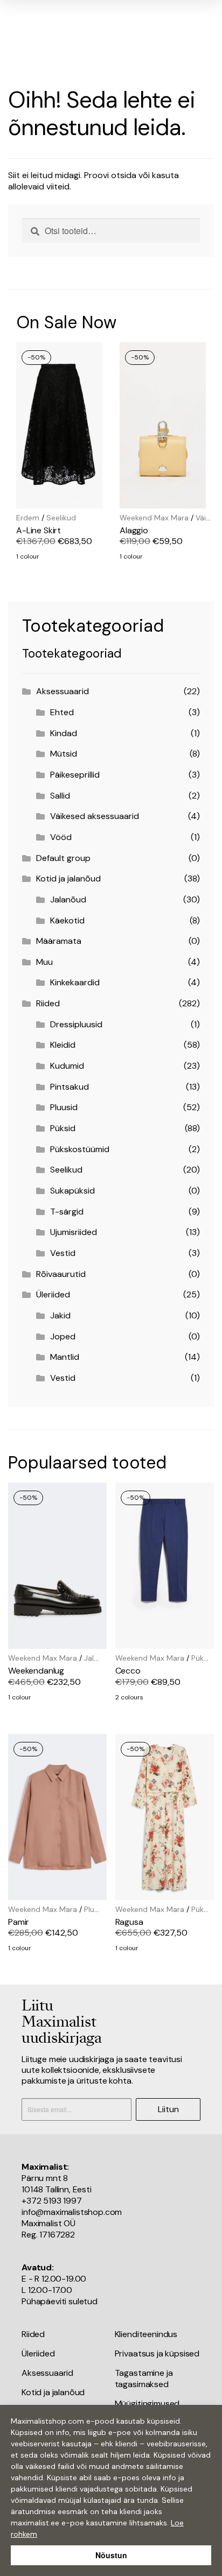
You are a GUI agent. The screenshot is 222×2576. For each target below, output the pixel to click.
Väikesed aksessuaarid (95, 816)
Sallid (60, 796)
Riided (48, 1003)
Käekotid (67, 920)
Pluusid (64, 1107)
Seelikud (61, 518)
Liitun (168, 2109)
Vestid (63, 1253)
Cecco (128, 1671)
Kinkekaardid (75, 982)
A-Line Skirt (39, 530)
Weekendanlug (36, 1671)
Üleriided (53, 1294)
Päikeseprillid (75, 775)
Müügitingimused (147, 2404)
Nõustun (111, 2555)
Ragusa (129, 1922)
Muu (44, 962)
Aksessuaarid (63, 691)
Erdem (28, 518)
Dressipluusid (76, 1024)
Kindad (64, 733)
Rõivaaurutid (61, 1274)
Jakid (60, 1315)
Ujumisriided (74, 1232)
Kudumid (67, 1066)
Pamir (19, 1922)
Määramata (59, 941)
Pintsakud (70, 1087)
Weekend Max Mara (154, 518)
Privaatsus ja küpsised (157, 2353)
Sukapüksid (72, 1191)
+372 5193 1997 (52, 2201)
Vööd (61, 837)
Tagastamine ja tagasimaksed (144, 2379)
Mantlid (65, 1357)
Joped (63, 1336)
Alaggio (134, 530)
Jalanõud (68, 899)
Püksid (63, 1128)
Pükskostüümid (80, 1149)
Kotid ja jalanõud (68, 878)
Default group (63, 858)
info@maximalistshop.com (72, 2212)
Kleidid (63, 1045)
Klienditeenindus (146, 2334)
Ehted (62, 712)
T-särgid (67, 1212)
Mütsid (64, 754)
